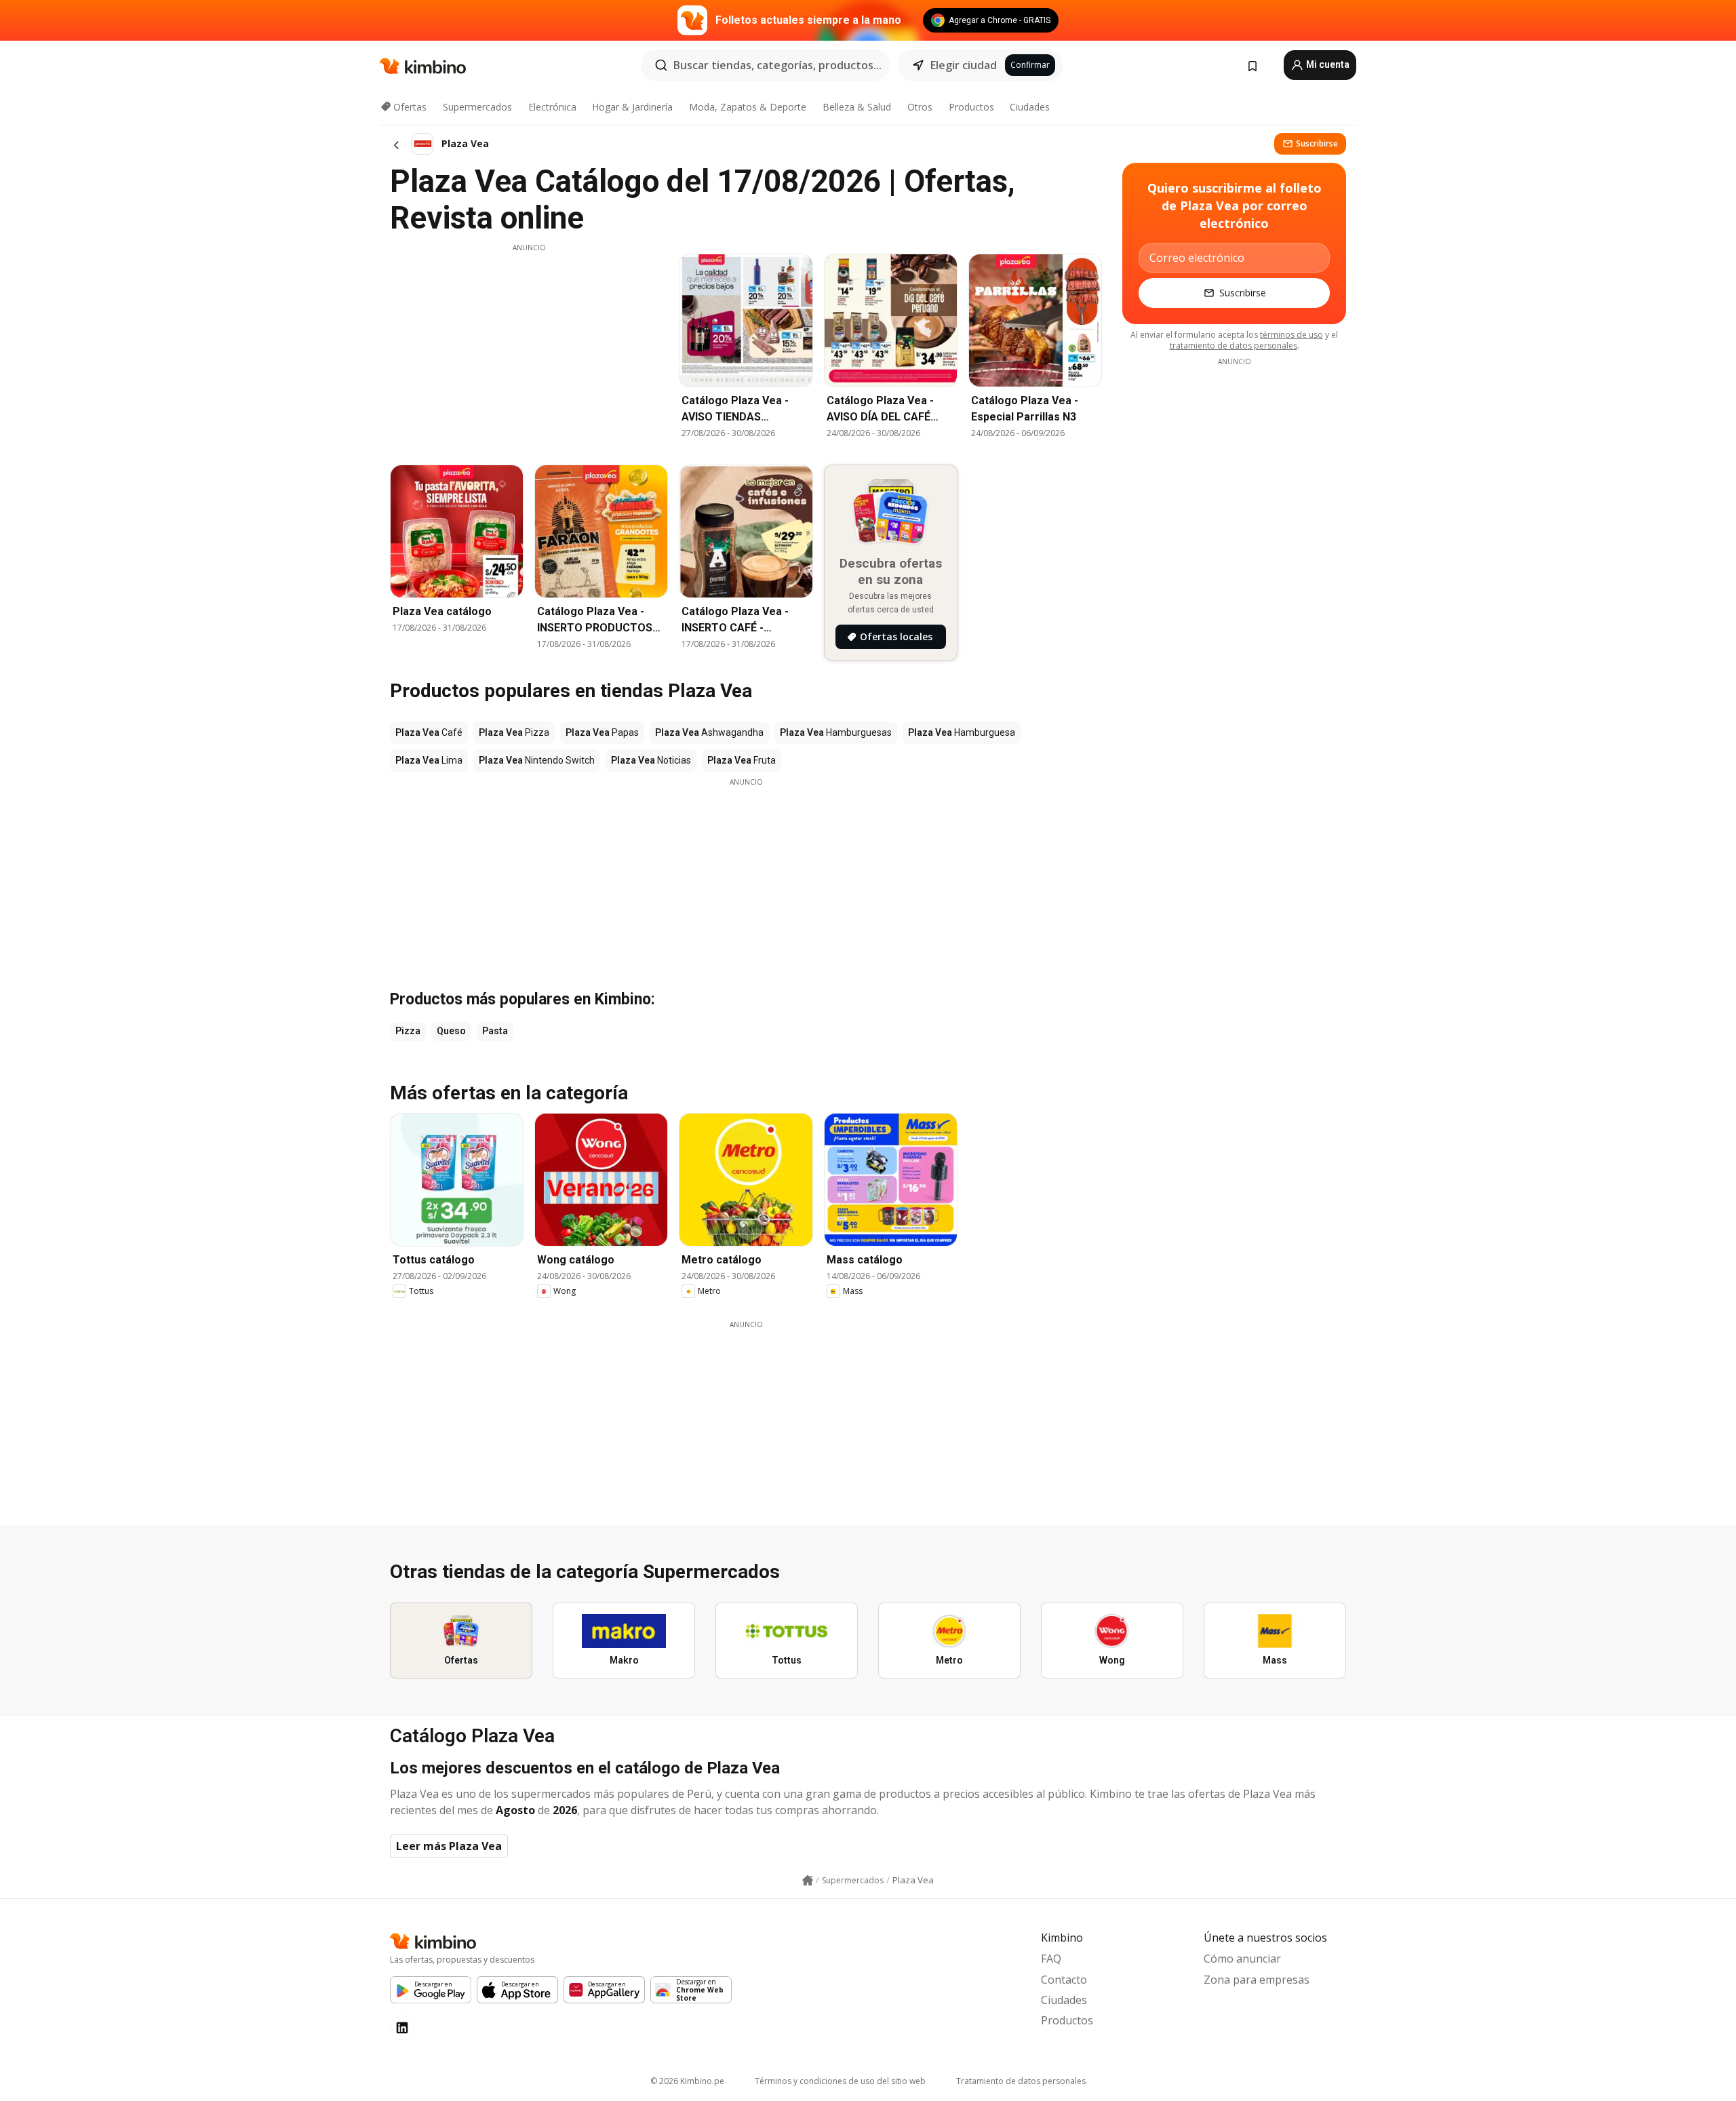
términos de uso (1291, 335)
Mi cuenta (1327, 64)
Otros (920, 107)
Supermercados (477, 107)
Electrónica (552, 107)
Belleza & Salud (857, 107)
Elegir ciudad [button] (964, 65)
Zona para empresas (1257, 1980)
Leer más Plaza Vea (449, 1846)
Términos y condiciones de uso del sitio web (840, 2081)
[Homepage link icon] (808, 1881)
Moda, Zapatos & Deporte (748, 107)
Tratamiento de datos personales (1021, 2081)
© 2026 (687, 2081)
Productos (971, 107)
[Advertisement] (529, 348)
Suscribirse (1317, 143)
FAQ (1051, 1959)
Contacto (1064, 1980)
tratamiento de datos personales (1234, 346)
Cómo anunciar (1242, 1959)
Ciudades (1030, 107)
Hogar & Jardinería (632, 107)
